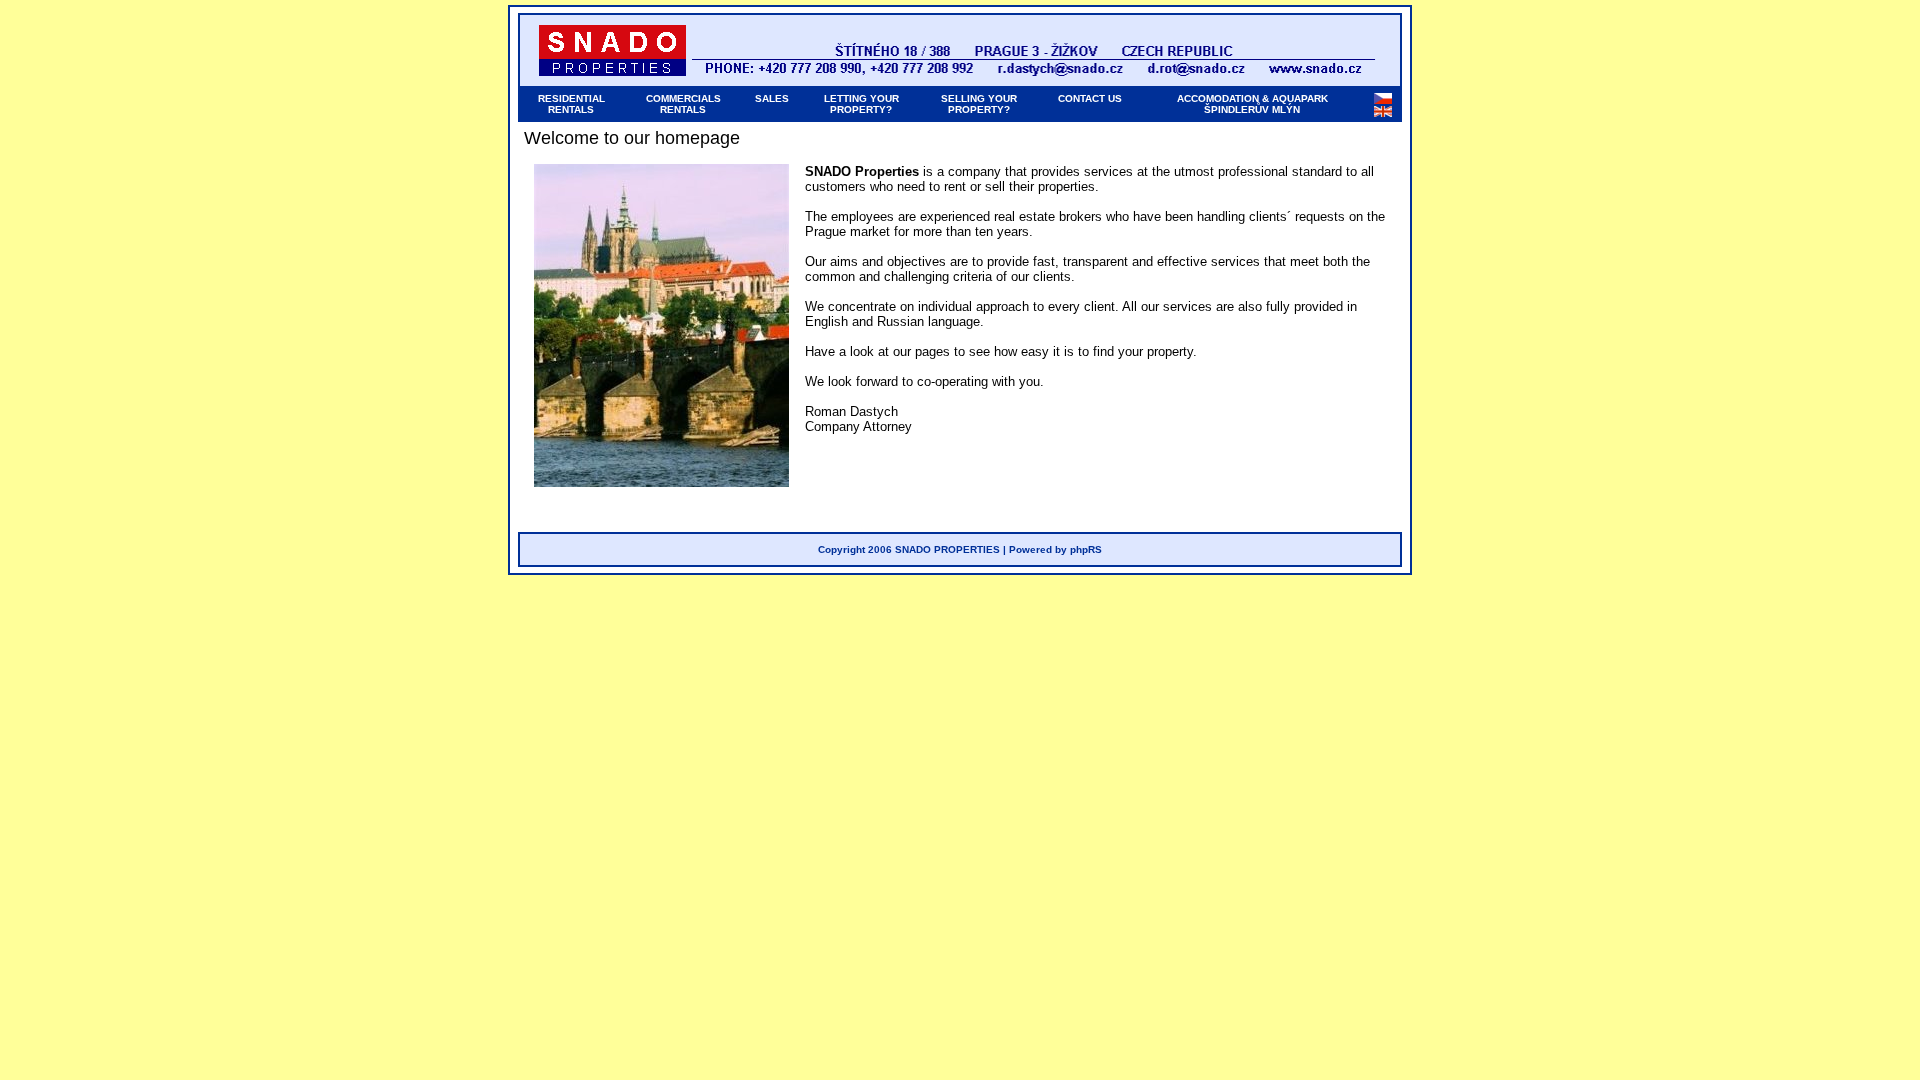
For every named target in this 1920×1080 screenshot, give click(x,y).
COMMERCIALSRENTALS (683, 104)
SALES (772, 98)
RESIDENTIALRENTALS (571, 104)
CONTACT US (1090, 98)
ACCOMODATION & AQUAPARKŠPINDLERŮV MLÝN (1252, 104)
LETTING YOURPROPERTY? (861, 104)
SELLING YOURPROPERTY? (979, 104)
